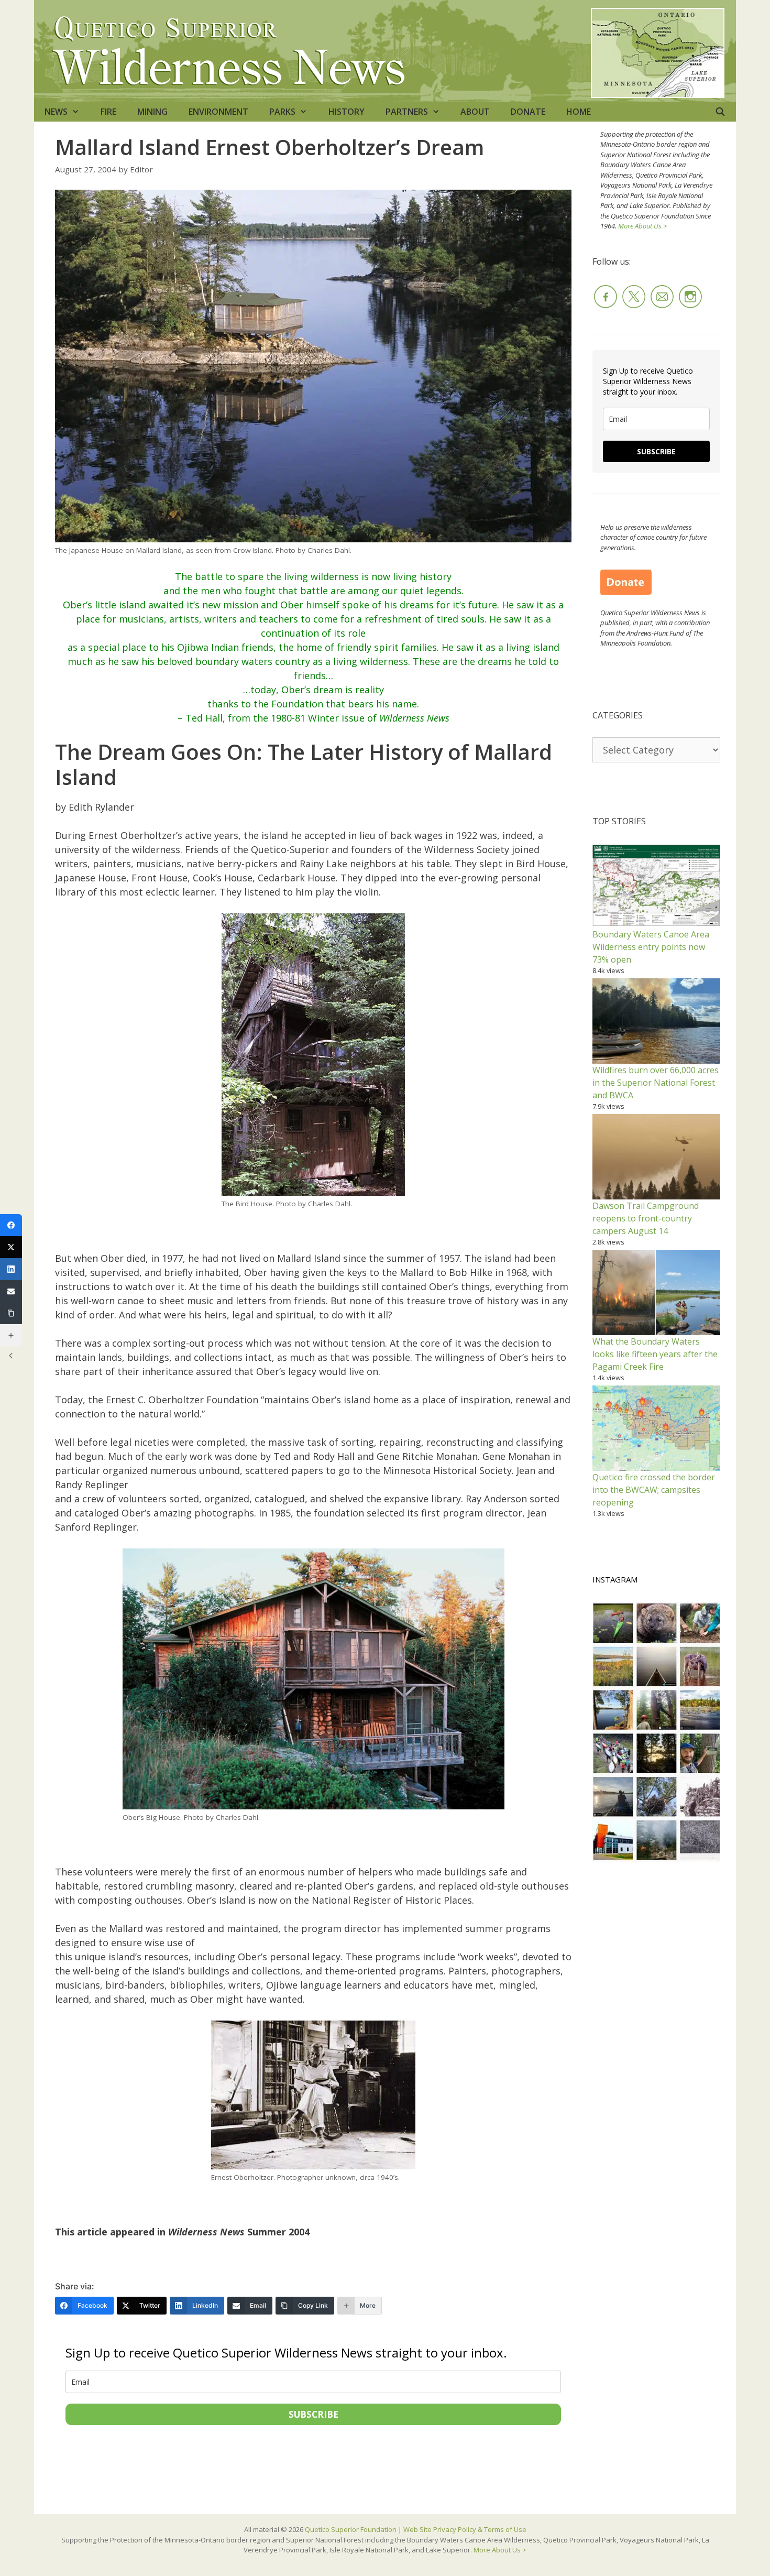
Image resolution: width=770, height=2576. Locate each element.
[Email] (11, 1291)
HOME (579, 112)
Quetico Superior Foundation (351, 2529)
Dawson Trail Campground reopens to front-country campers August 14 (646, 1218)
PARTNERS (407, 112)
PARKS (282, 112)
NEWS (56, 112)
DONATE (528, 112)
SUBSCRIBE (313, 2414)
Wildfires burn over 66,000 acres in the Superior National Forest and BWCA (656, 1083)
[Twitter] (11, 1247)
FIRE (108, 112)
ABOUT (475, 112)
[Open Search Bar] (720, 112)
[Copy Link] (11, 1313)
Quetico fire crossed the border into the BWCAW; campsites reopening (654, 1490)
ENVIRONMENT (218, 112)
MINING (152, 112)
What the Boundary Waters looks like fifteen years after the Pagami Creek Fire (655, 1354)
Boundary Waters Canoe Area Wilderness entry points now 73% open (651, 947)
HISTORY (346, 112)
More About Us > (642, 226)
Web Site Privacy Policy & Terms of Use (465, 2529)
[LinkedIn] (11, 1269)
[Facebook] (11, 1225)
